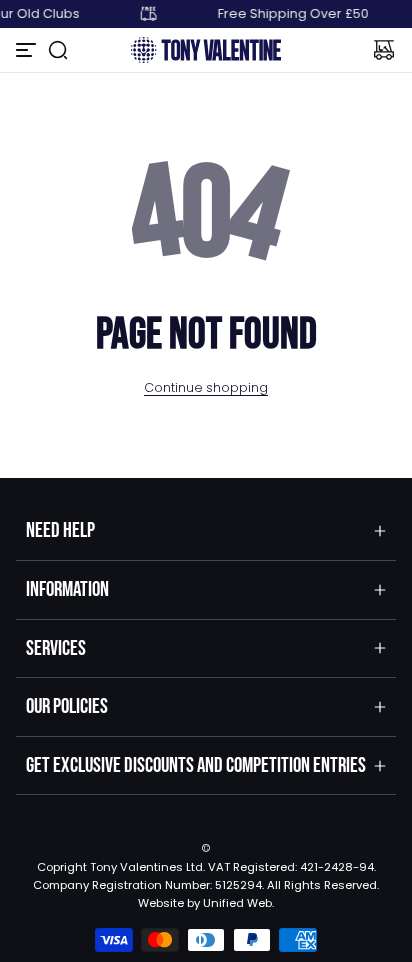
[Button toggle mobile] (28, 50)
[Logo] (206, 49)
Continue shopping (206, 387)
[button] (58, 50)
